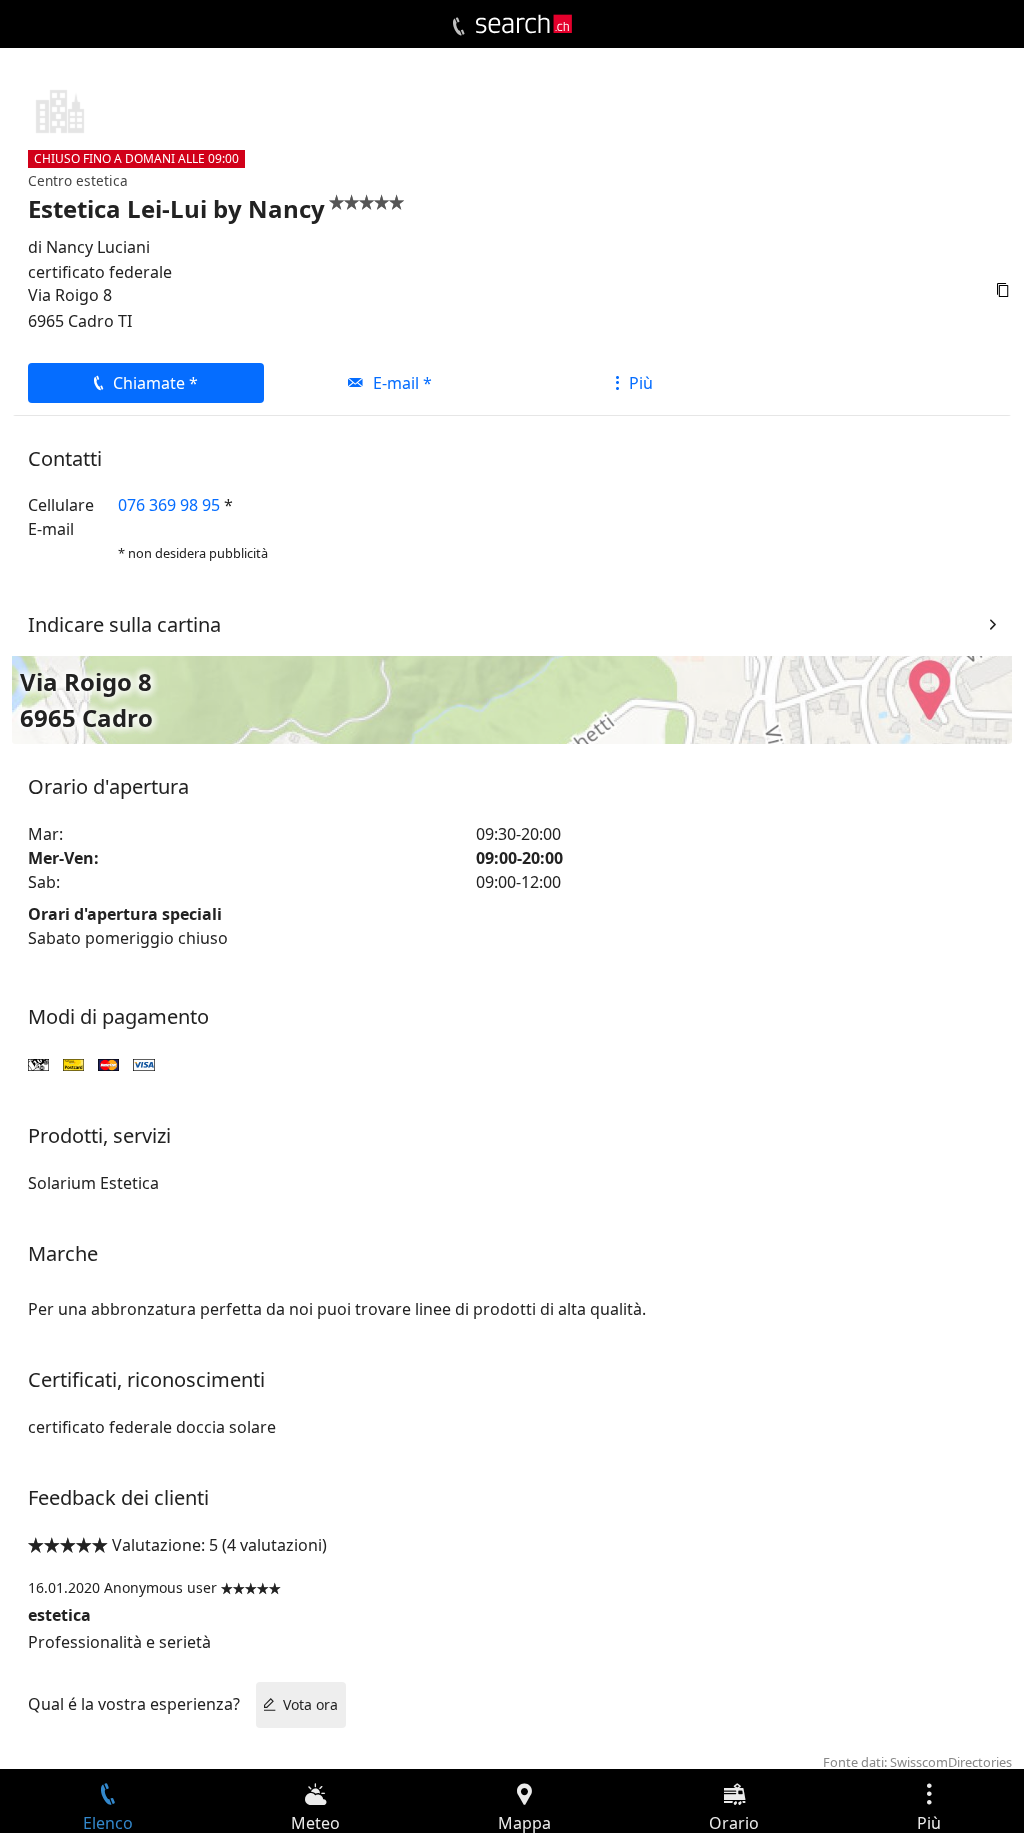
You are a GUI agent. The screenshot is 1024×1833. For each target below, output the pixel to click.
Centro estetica (78, 180)
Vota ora (310, 1704)
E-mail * (402, 383)
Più (641, 383)
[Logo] (524, 24)
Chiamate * (155, 383)
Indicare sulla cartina (124, 624)
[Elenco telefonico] (458, 27)
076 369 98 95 (169, 505)
